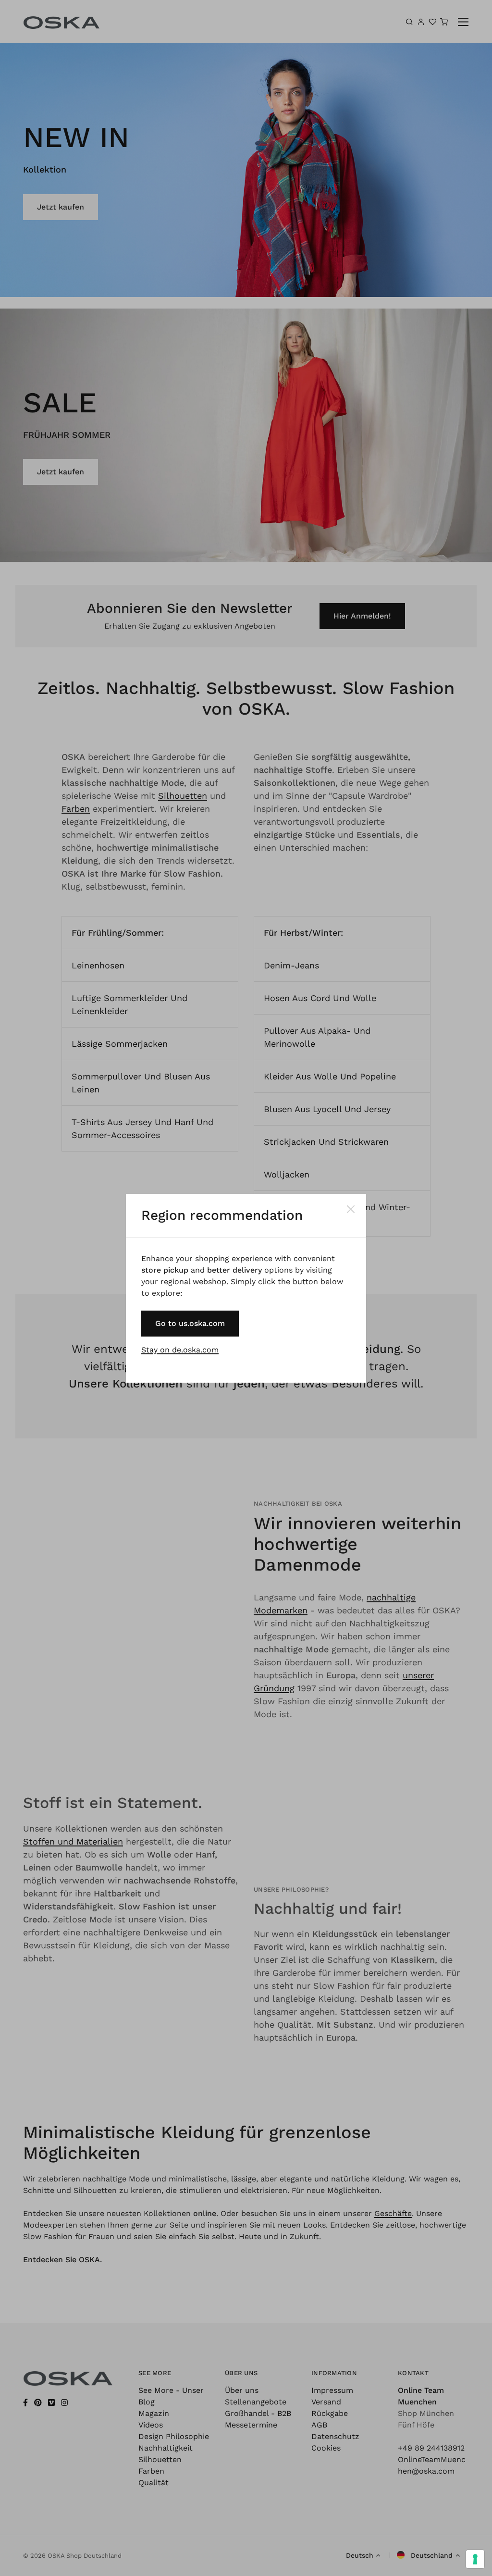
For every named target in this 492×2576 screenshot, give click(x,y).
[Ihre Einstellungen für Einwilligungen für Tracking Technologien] (475, 2559)
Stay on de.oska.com (180, 1350)
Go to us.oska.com (190, 1323)
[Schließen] (351, 1209)
